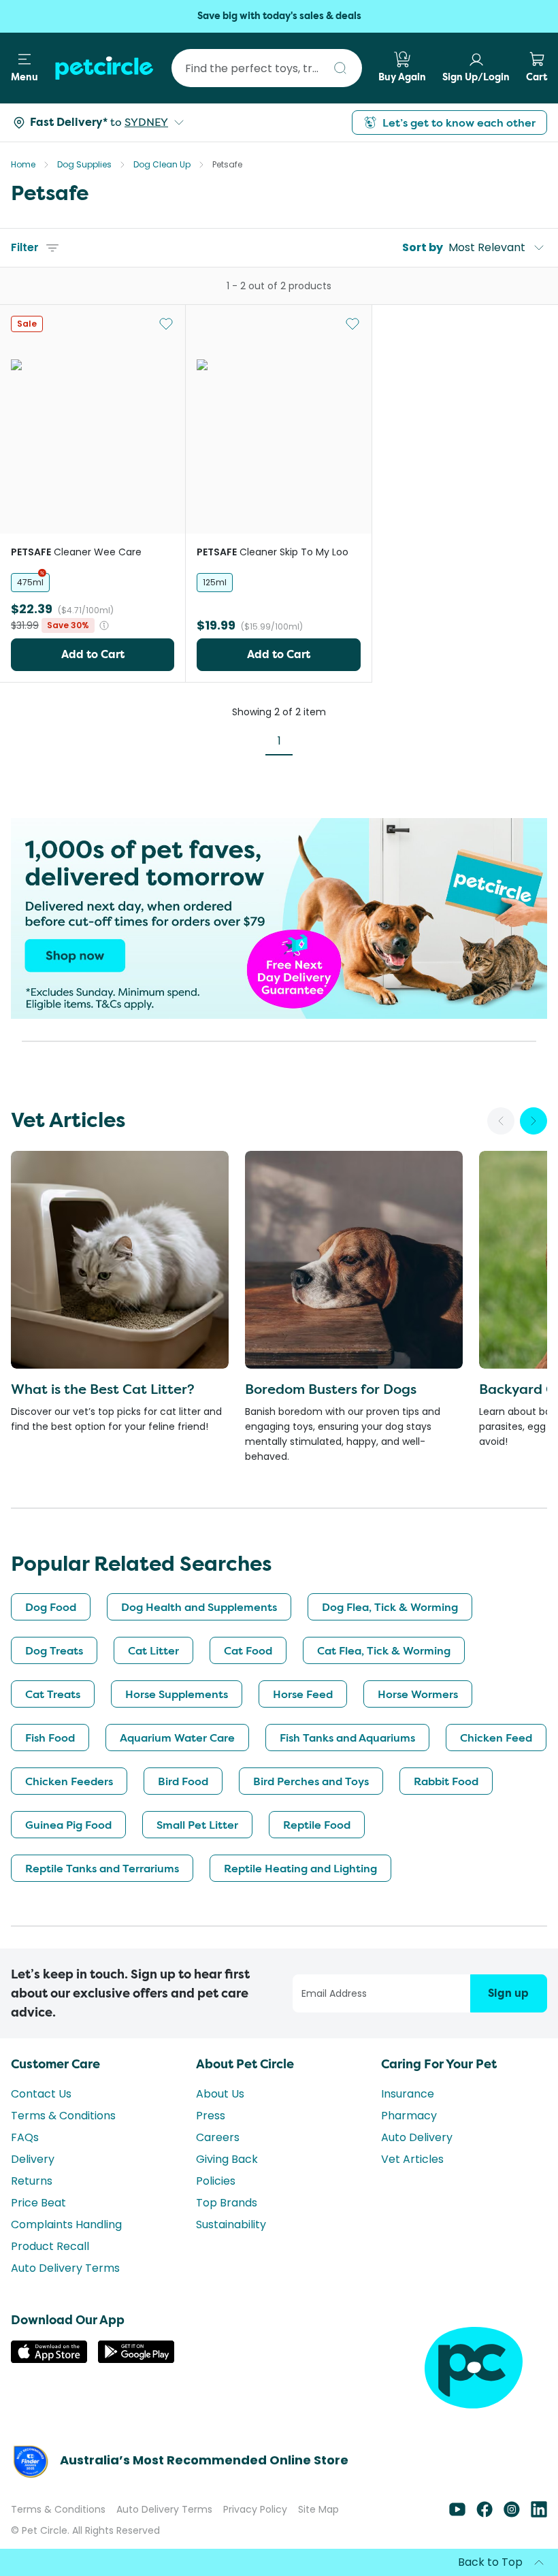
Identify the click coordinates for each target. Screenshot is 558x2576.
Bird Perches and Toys (311, 1781)
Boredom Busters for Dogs (331, 1389)
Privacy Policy (255, 2509)
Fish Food (50, 1738)
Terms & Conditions (63, 2116)
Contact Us (41, 2094)
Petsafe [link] (227, 164)
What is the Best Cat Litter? (103, 1389)
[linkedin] (539, 2514)
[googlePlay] (136, 2359)
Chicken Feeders (69, 1781)
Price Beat (38, 2203)
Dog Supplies (84, 164)
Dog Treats (54, 1650)
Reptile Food (317, 1825)
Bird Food (183, 1781)
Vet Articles (412, 2159)
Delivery (33, 2159)
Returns (32, 2181)
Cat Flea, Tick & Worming (384, 1650)
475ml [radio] (30, 582)
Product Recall (50, 2246)
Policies (216, 2181)
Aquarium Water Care (177, 1738)
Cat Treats (53, 1694)
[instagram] (512, 2514)
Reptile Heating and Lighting (300, 1868)
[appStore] (49, 2359)
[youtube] (457, 2514)
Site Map (318, 2509)
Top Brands (227, 2203)
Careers (218, 2137)
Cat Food (248, 1650)
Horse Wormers (418, 1694)
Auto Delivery (417, 2137)
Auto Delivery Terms (65, 2268)
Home (23, 164)
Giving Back (227, 2159)
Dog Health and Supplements (199, 1607)
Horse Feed (303, 1694)
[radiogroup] (93, 583)
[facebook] (485, 2514)
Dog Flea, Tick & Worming (390, 1607)
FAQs (25, 2137)
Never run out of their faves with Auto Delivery (279, 16)
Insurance (408, 2094)
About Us (220, 2094)
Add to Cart (93, 654)
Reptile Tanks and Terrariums (102, 1868)
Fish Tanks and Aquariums (347, 1738)
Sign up (508, 1993)
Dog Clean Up (162, 164)
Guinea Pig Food (68, 1825)
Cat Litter (153, 1650)
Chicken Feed (496, 1738)
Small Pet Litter (197, 1825)
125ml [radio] (215, 582)
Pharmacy (409, 2116)
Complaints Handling (66, 2224)
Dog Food (51, 1607)
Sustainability (231, 2224)
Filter (25, 247)
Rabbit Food (446, 1781)
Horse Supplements (177, 1694)
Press (211, 2116)
